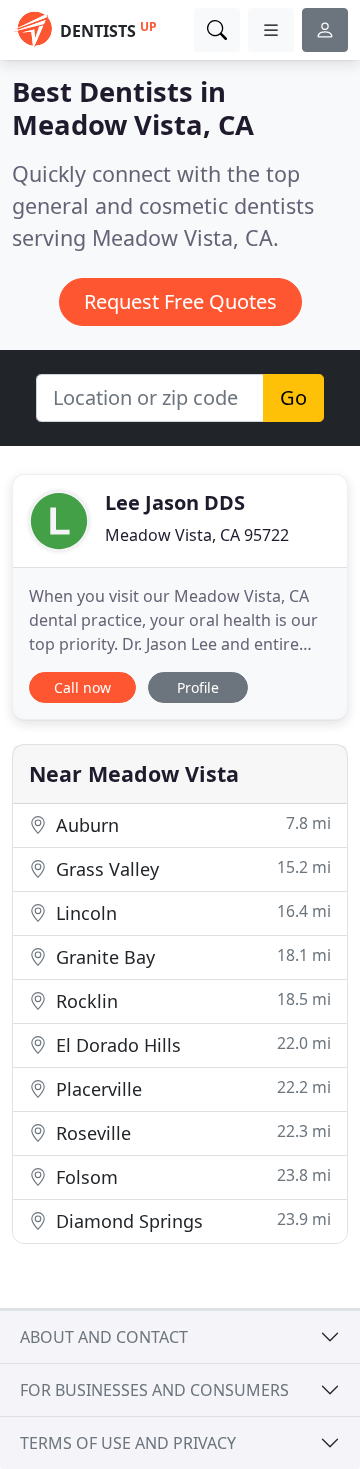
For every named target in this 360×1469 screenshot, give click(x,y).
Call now (82, 687)
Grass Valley (191, 868)
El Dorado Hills (191, 1044)
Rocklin (191, 1000)
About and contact (104, 1337)
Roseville (191, 1132)
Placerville (191, 1088)
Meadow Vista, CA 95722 (197, 535)
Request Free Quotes (180, 301)
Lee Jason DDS (175, 502)
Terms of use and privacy (128, 1443)
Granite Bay (191, 956)
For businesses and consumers (154, 1390)
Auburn (191, 824)
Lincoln (191, 912)
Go (293, 397)
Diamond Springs (191, 1220)
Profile (198, 687)
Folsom (191, 1176)
